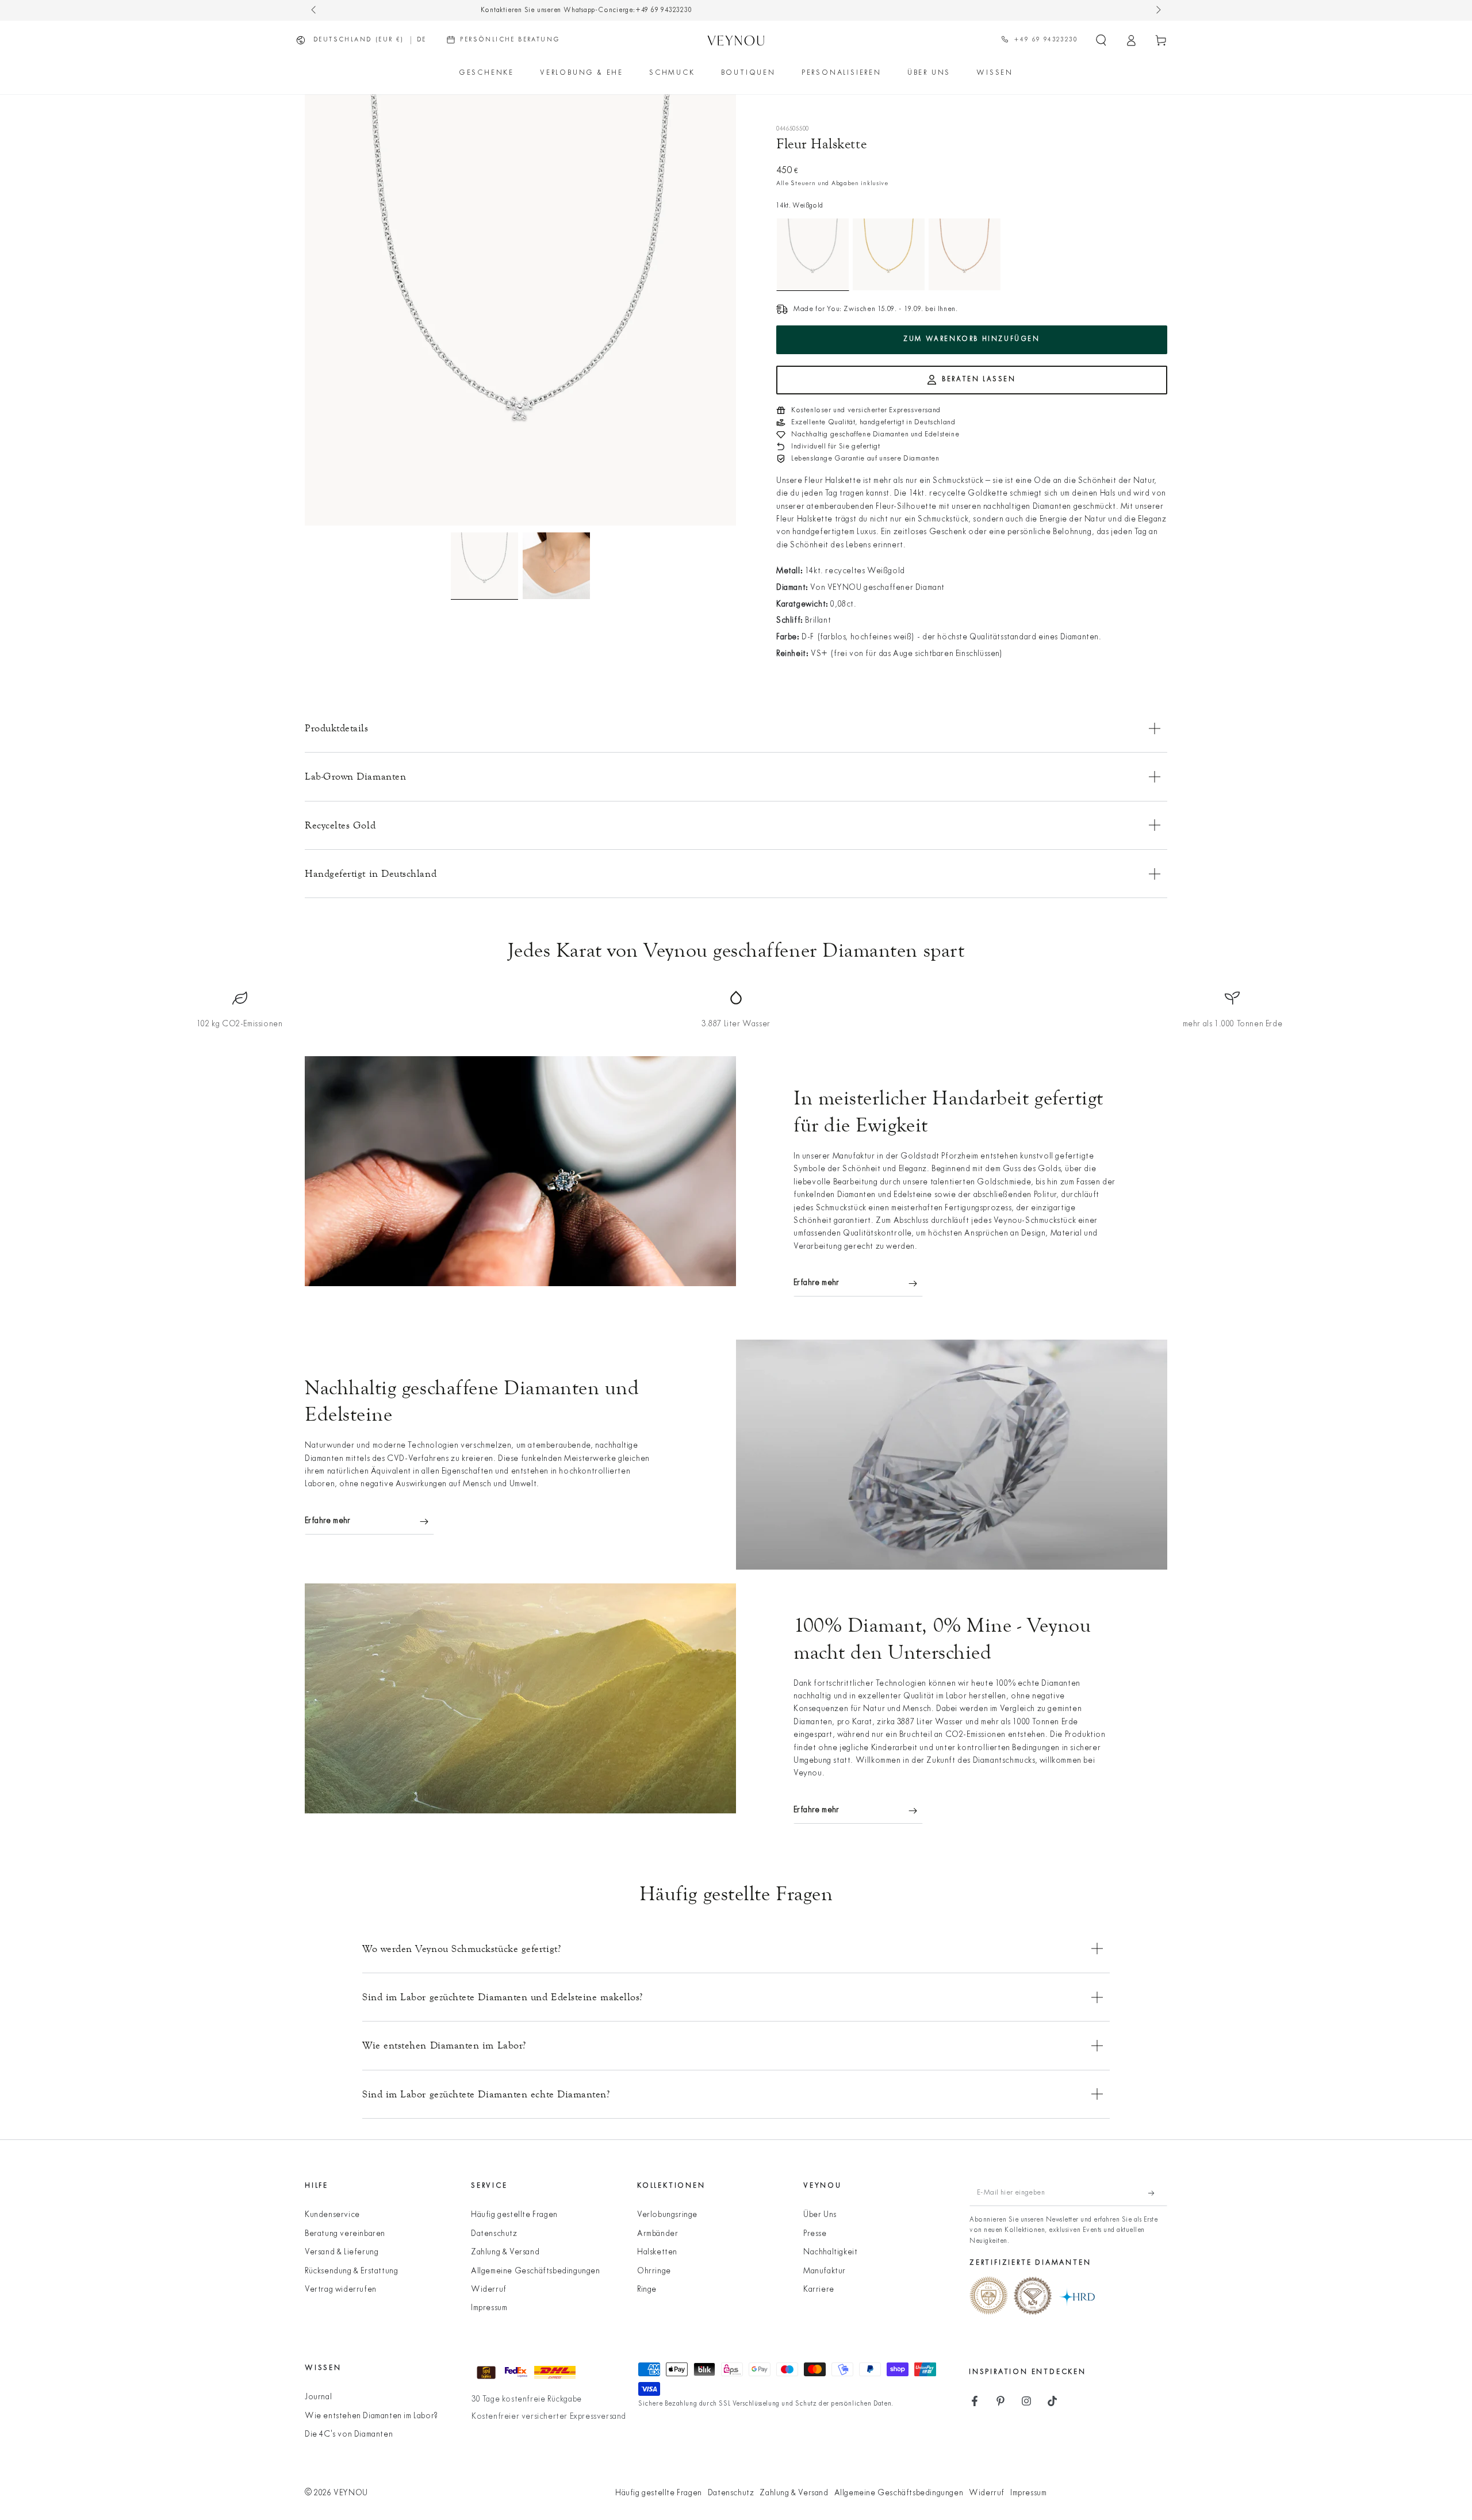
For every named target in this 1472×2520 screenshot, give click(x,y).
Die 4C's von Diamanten (349, 2435)
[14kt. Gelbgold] (889, 254)
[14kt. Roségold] (965, 254)
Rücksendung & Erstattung (351, 2271)
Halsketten (657, 2252)
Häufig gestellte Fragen (514, 2215)
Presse (815, 2234)
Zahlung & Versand (505, 2252)
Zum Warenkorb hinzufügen (971, 339)
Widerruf (489, 2290)
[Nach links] (315, 10)
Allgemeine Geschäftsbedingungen (536, 2271)
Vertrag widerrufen (341, 2290)
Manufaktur (825, 2271)
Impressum (489, 2308)
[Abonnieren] (1158, 2193)
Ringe (647, 2290)
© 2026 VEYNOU (336, 2493)
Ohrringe (654, 2271)
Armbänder (658, 2234)
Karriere (819, 2290)
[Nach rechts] (1157, 10)
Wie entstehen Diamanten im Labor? (371, 2416)
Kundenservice (332, 2215)
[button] (1101, 40)
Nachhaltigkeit (830, 2252)
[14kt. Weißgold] (813, 254)
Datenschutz (494, 2234)
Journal (318, 2397)
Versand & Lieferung (342, 2252)
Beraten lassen (979, 379)
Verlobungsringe (667, 2215)
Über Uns (820, 2215)
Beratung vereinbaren (345, 2234)
